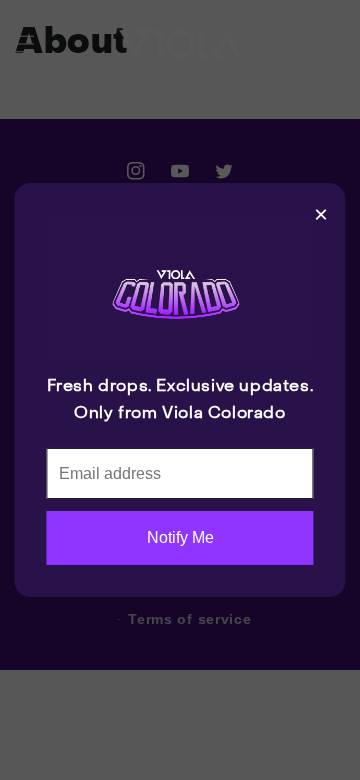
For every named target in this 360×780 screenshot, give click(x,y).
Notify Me (180, 537)
